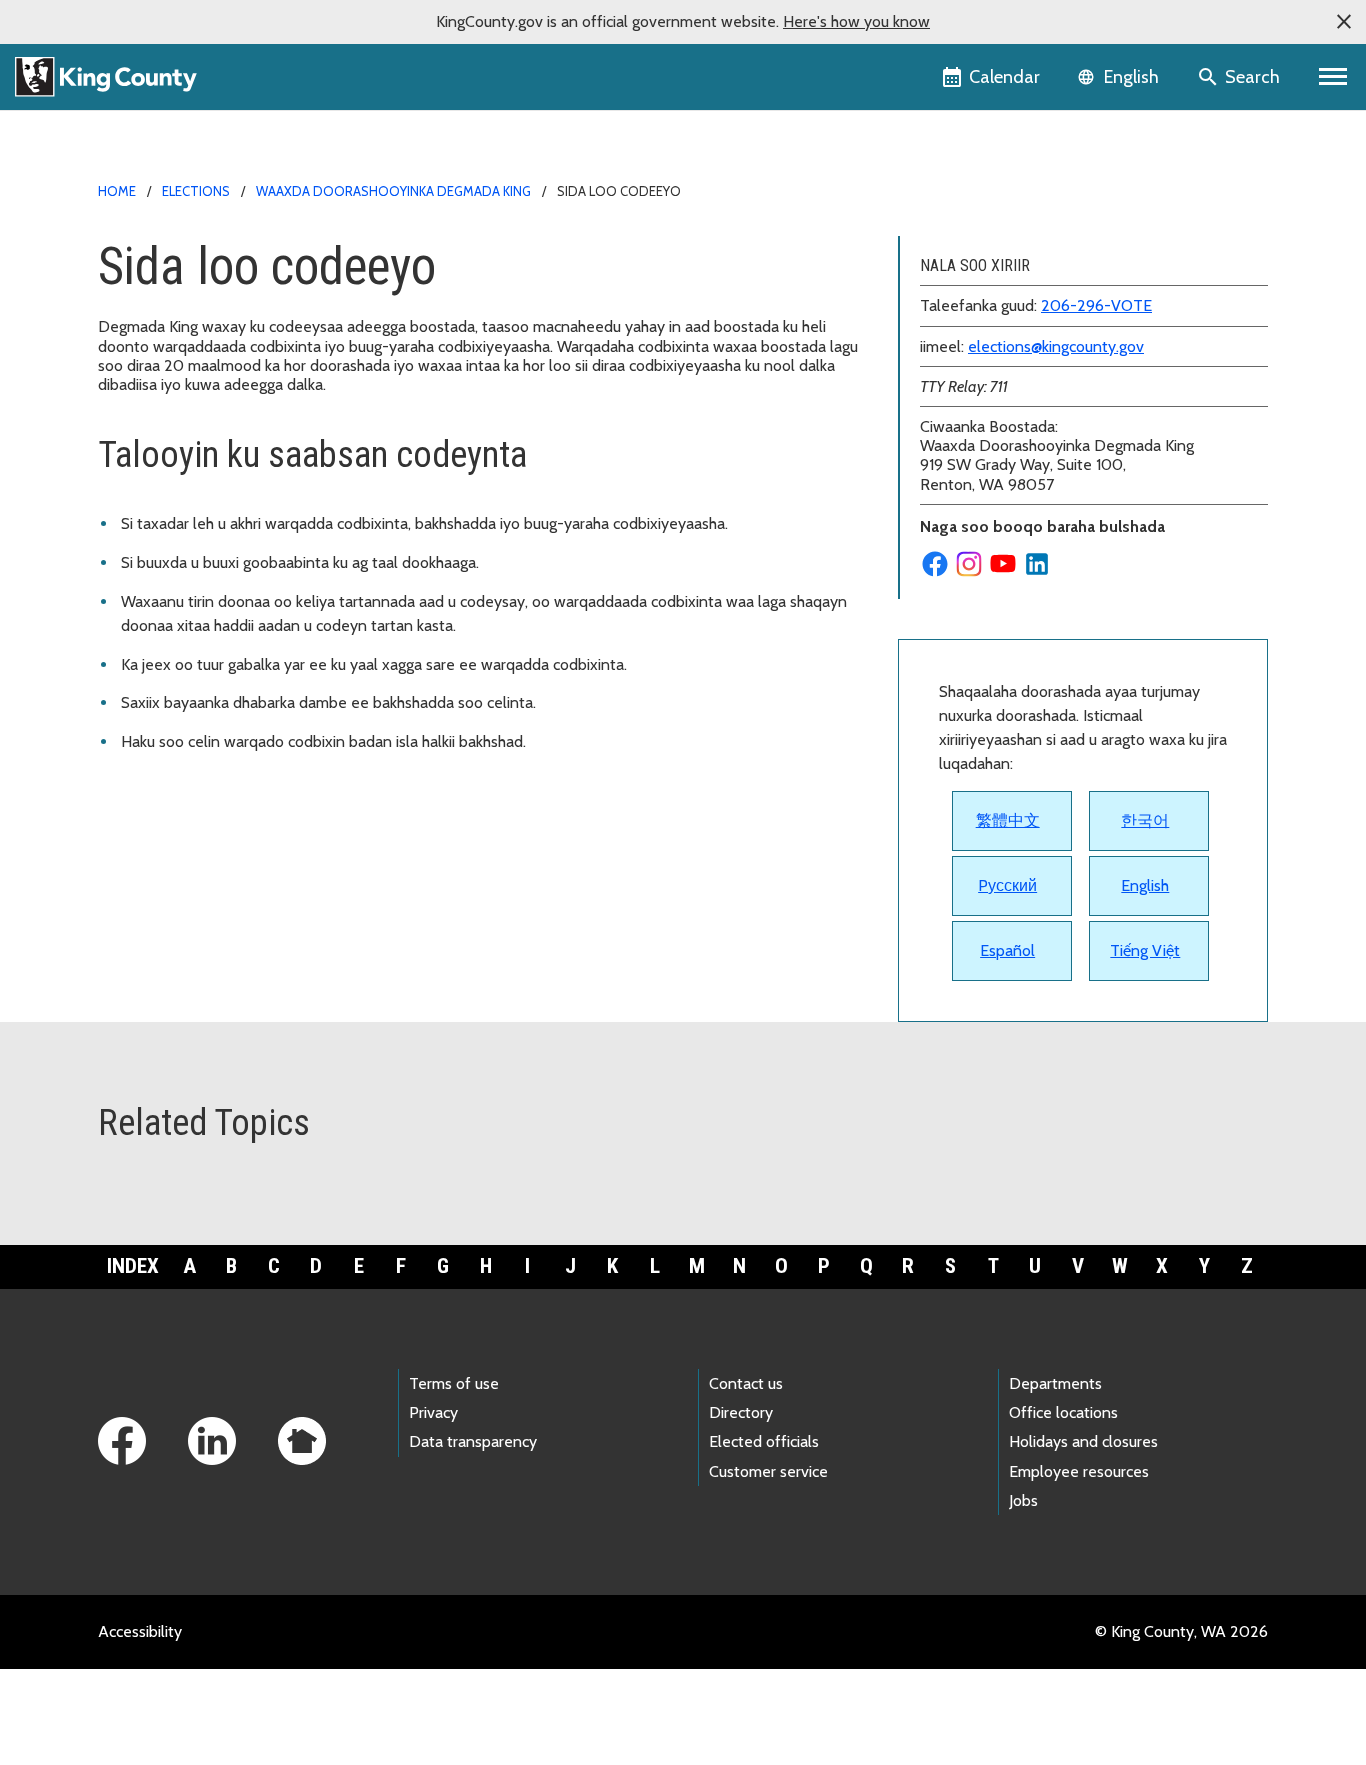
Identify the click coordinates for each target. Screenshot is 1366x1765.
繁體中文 (1008, 820)
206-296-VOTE (1096, 305)
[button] (1344, 22)
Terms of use (454, 1383)
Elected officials (764, 1441)
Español (1007, 950)
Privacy (433, 1412)
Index (133, 1266)
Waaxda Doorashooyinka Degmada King (393, 191)
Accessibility (140, 1631)
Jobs (1023, 1500)
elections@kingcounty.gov (1056, 346)
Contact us (746, 1383)
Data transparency (473, 1441)
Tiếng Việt (1145, 950)
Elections (196, 191)
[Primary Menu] (1333, 77)
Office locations (1063, 1412)
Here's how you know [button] (856, 21)
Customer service (768, 1471)
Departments (1055, 1383)
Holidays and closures (1083, 1441)
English (1145, 885)
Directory (741, 1412)
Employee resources (1079, 1471)
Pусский (1007, 885)
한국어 (1145, 820)
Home (117, 191)
